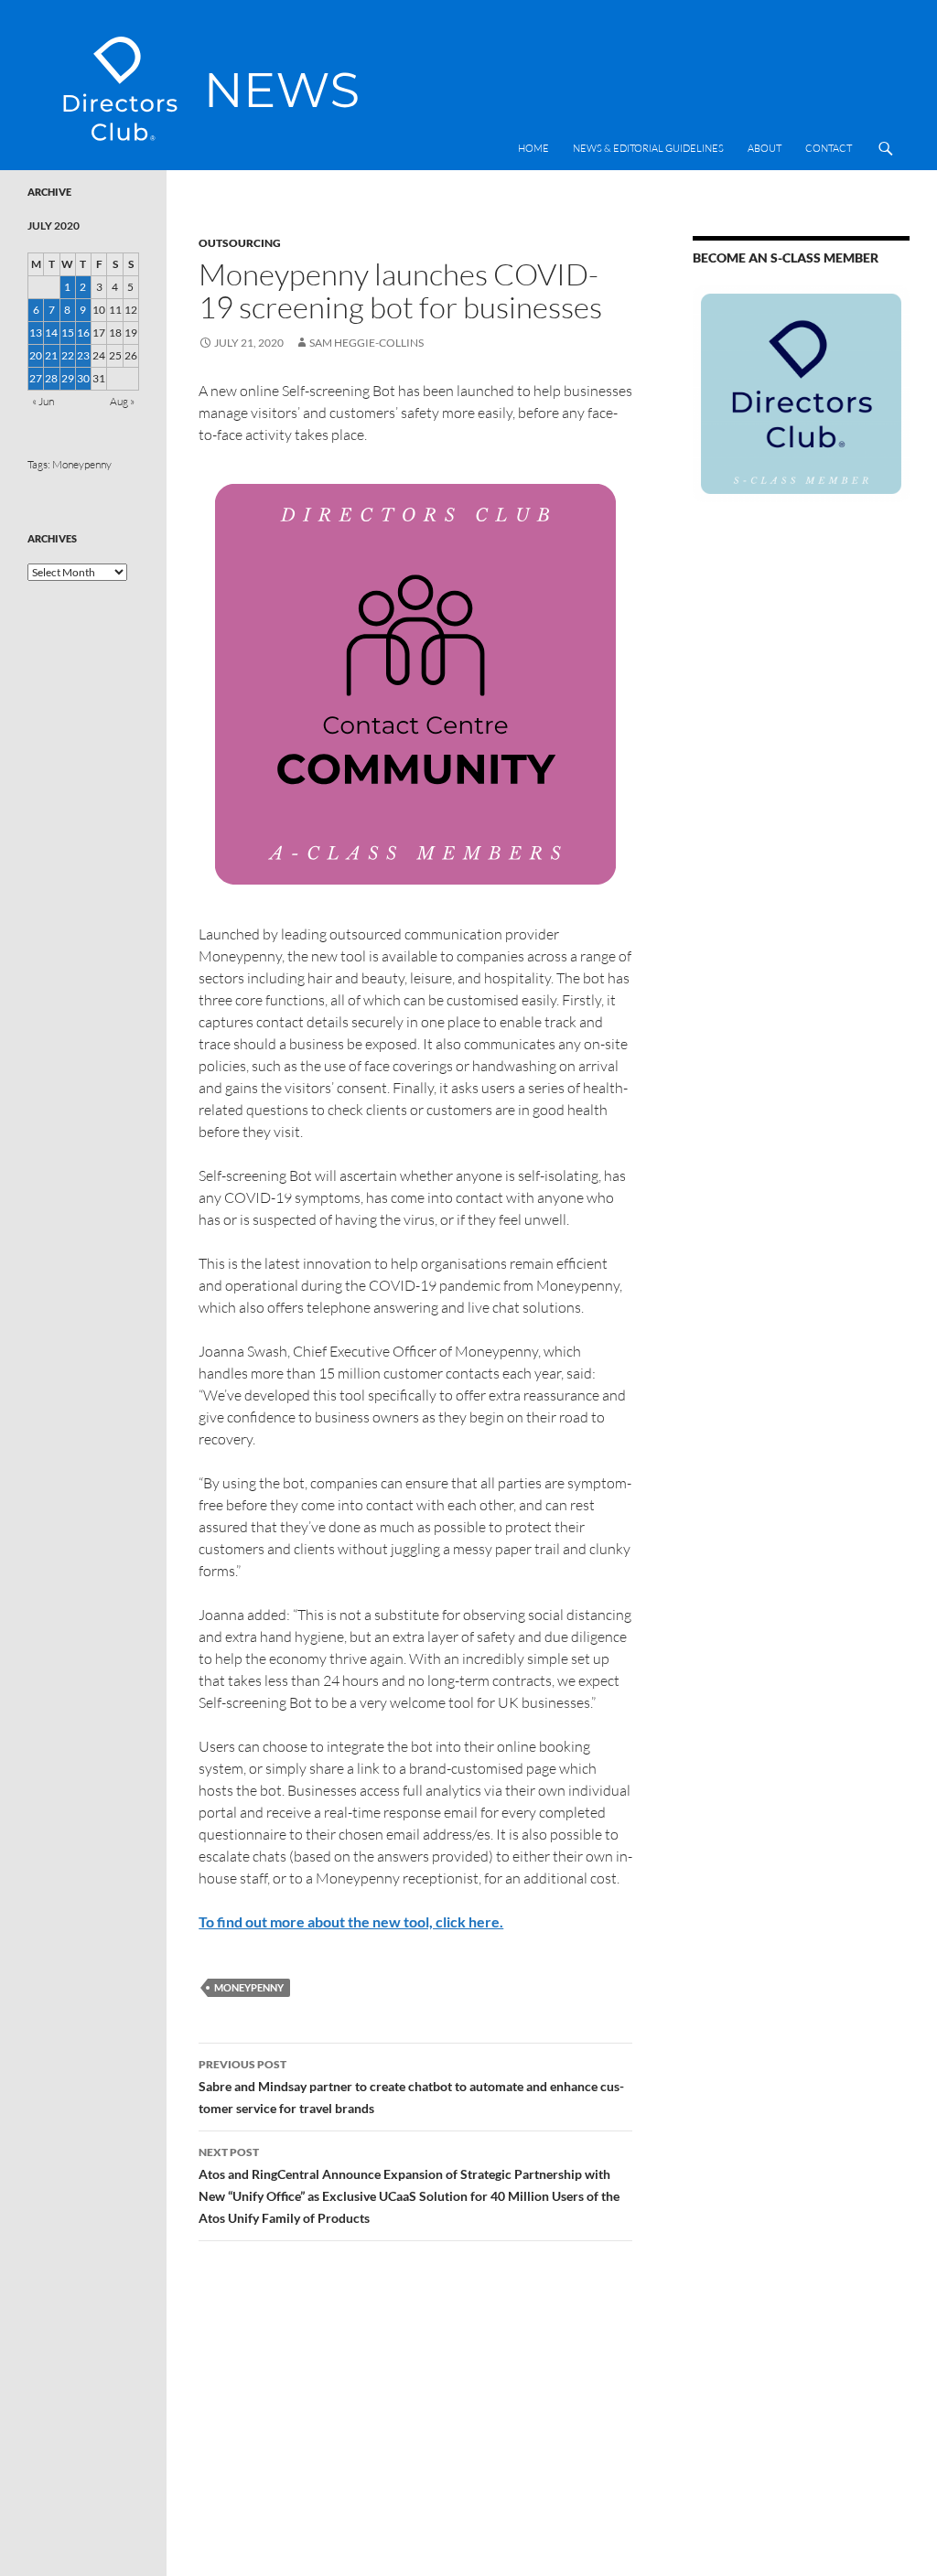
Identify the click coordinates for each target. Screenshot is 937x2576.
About (765, 148)
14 (51, 333)
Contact (829, 148)
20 (36, 355)
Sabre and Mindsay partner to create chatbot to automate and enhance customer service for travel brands (411, 2087)
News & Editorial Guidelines (648, 148)
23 (83, 355)
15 (68, 333)
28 (51, 378)
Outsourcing (240, 243)
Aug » (122, 401)
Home (533, 148)
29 (68, 378)
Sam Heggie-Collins (366, 343)
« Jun (43, 401)
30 (83, 378)
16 (83, 333)
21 (51, 355)
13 (36, 333)
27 (36, 378)
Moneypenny (249, 1987)
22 (68, 355)
